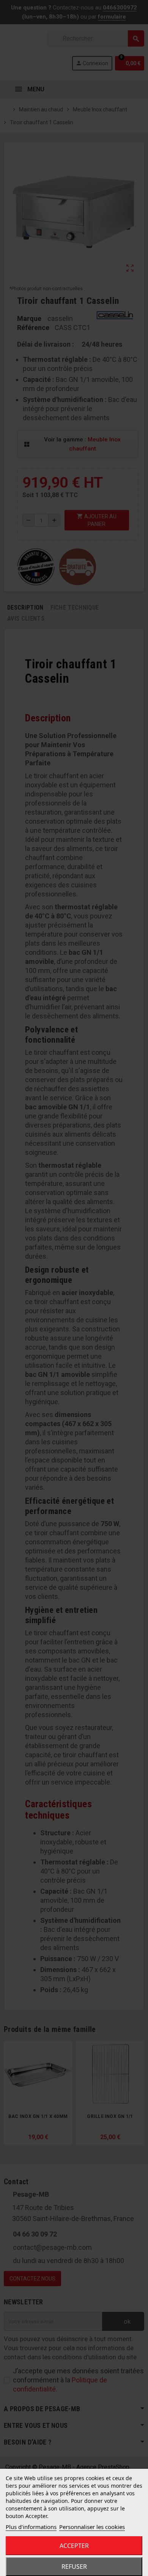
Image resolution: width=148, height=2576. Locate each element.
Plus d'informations (31, 2527)
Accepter (74, 2546)
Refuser (74, 2567)
